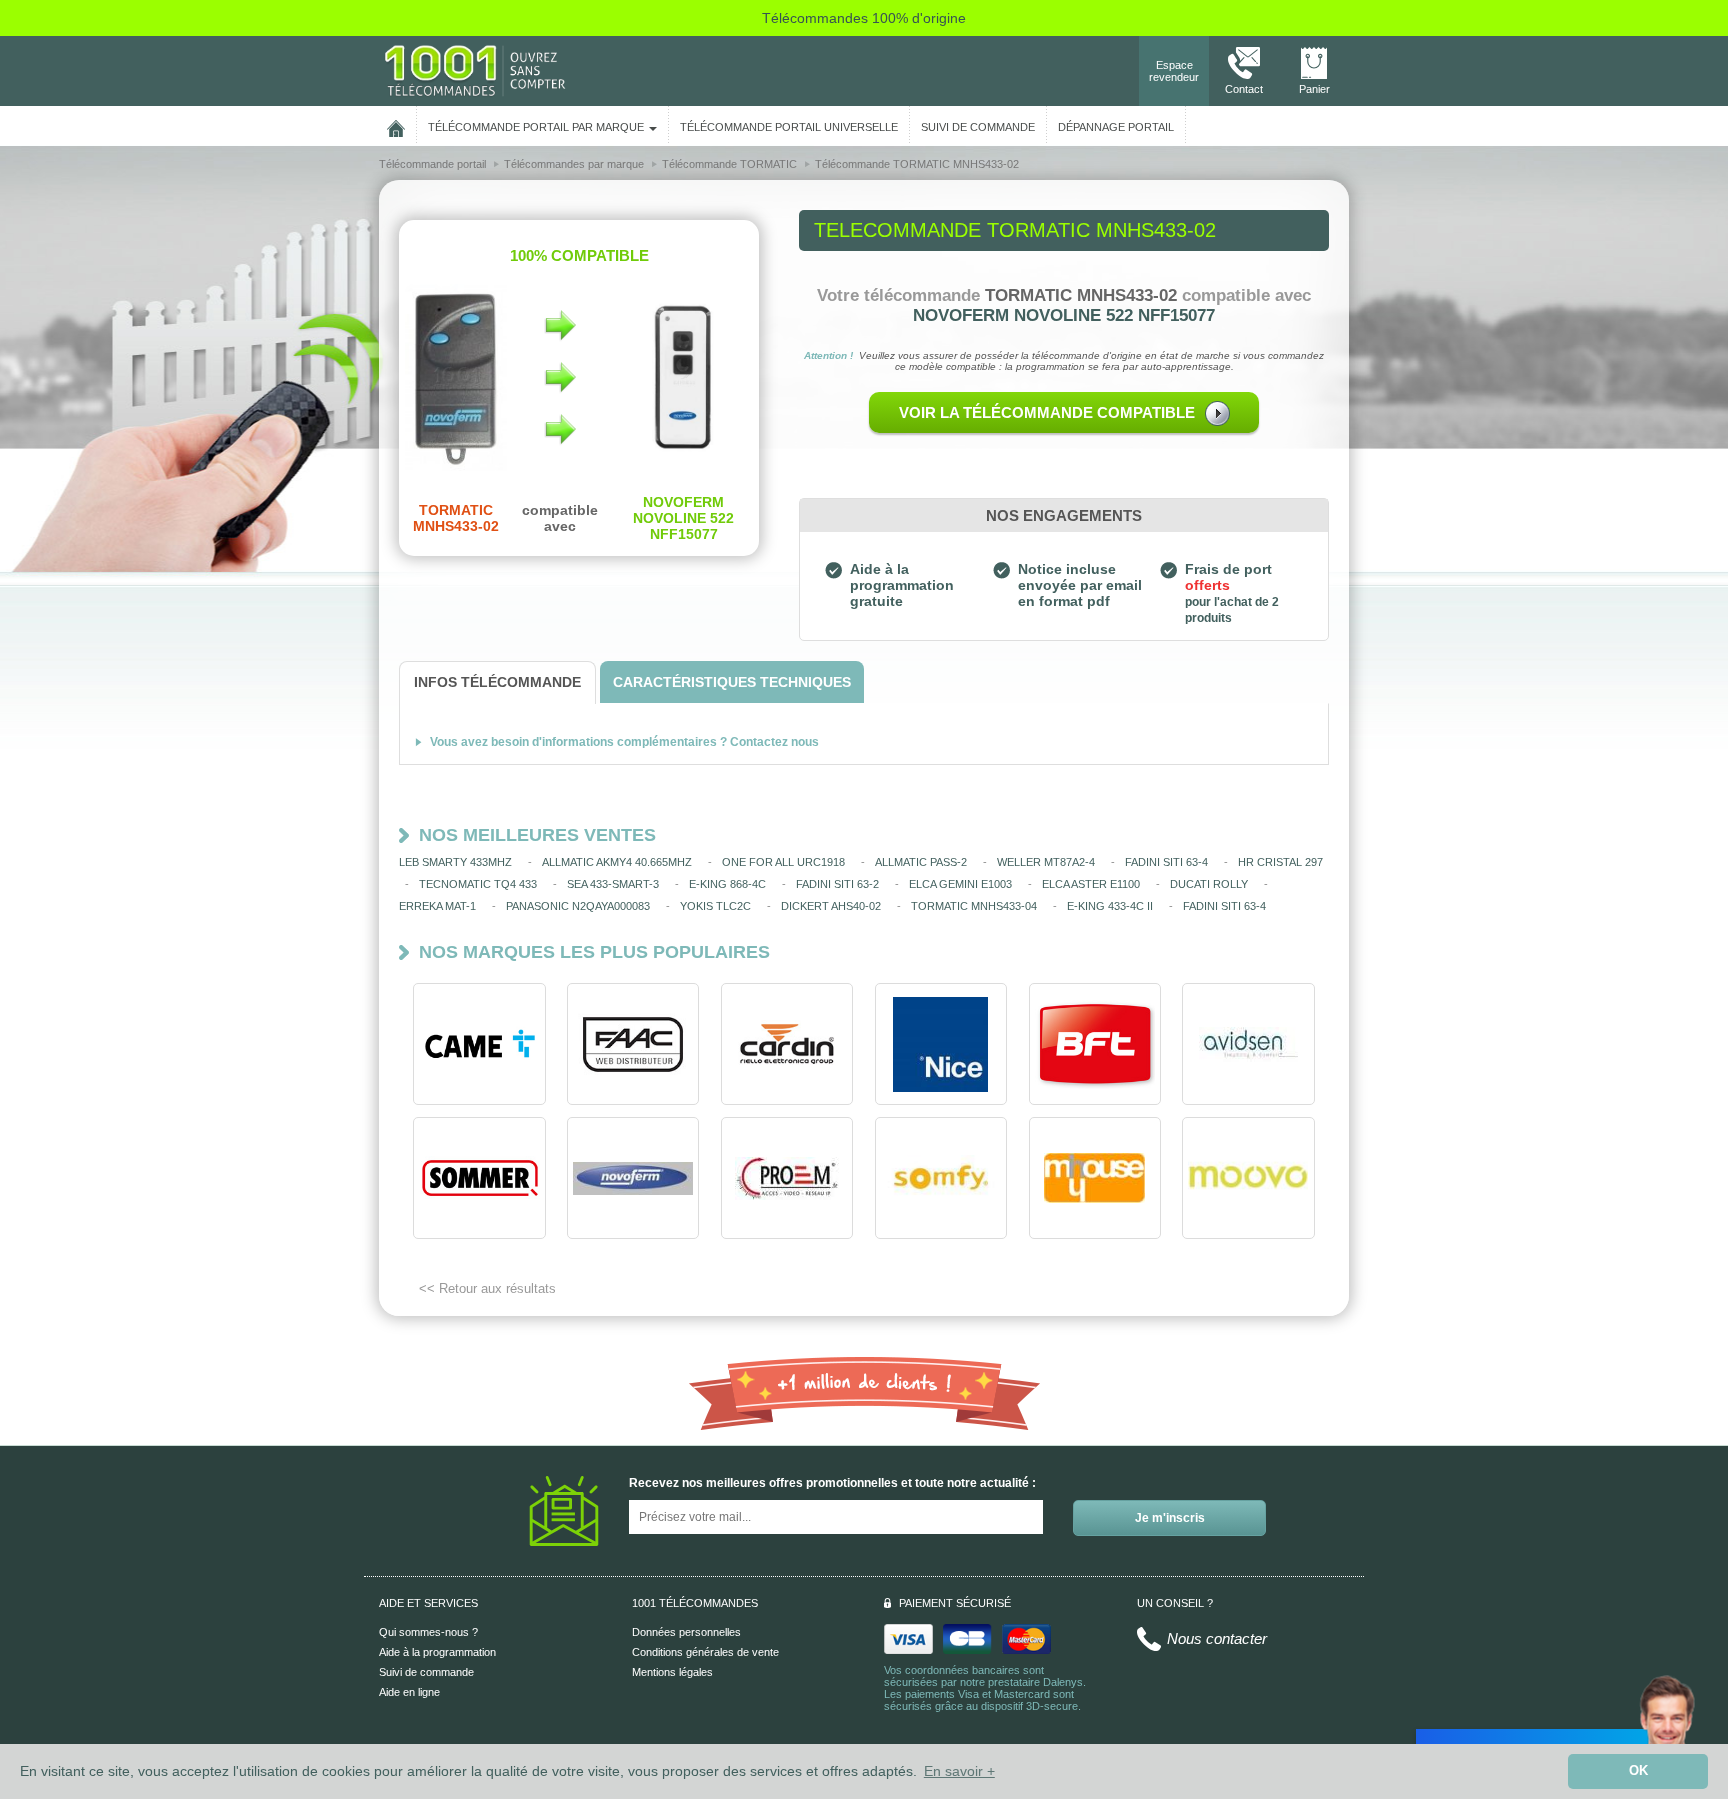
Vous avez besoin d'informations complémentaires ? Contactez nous (624, 742)
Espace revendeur (1174, 71)
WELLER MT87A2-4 (1046, 862)
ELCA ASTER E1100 (1091, 884)
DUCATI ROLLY (1209, 884)
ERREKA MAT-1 (437, 906)
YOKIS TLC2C (715, 906)
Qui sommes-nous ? (428, 1632)
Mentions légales (672, 1672)
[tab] (497, 682)
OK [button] (1638, 1771)
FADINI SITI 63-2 (837, 884)
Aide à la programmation (437, 1652)
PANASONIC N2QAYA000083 (578, 906)
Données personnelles (686, 1632)
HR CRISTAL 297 (1280, 862)
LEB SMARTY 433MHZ (455, 862)
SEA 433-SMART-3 (613, 884)
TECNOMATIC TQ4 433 (478, 884)
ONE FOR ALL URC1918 (783, 862)
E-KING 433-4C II (1110, 906)
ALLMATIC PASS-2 (921, 862)
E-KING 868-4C (727, 884)
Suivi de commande (426, 1672)
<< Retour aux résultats (487, 1288)
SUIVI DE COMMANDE (978, 127)
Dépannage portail (1116, 127)
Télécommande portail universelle (789, 127)
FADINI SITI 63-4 (1166, 862)
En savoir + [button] (959, 1771)
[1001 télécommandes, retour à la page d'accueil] (396, 125)
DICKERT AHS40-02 (831, 906)
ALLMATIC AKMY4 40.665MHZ (617, 862)
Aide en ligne (409, 1692)
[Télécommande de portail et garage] (475, 70)
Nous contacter (1217, 1638)
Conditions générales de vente (705, 1652)
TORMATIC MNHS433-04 (974, 906)
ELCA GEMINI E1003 (960, 884)
